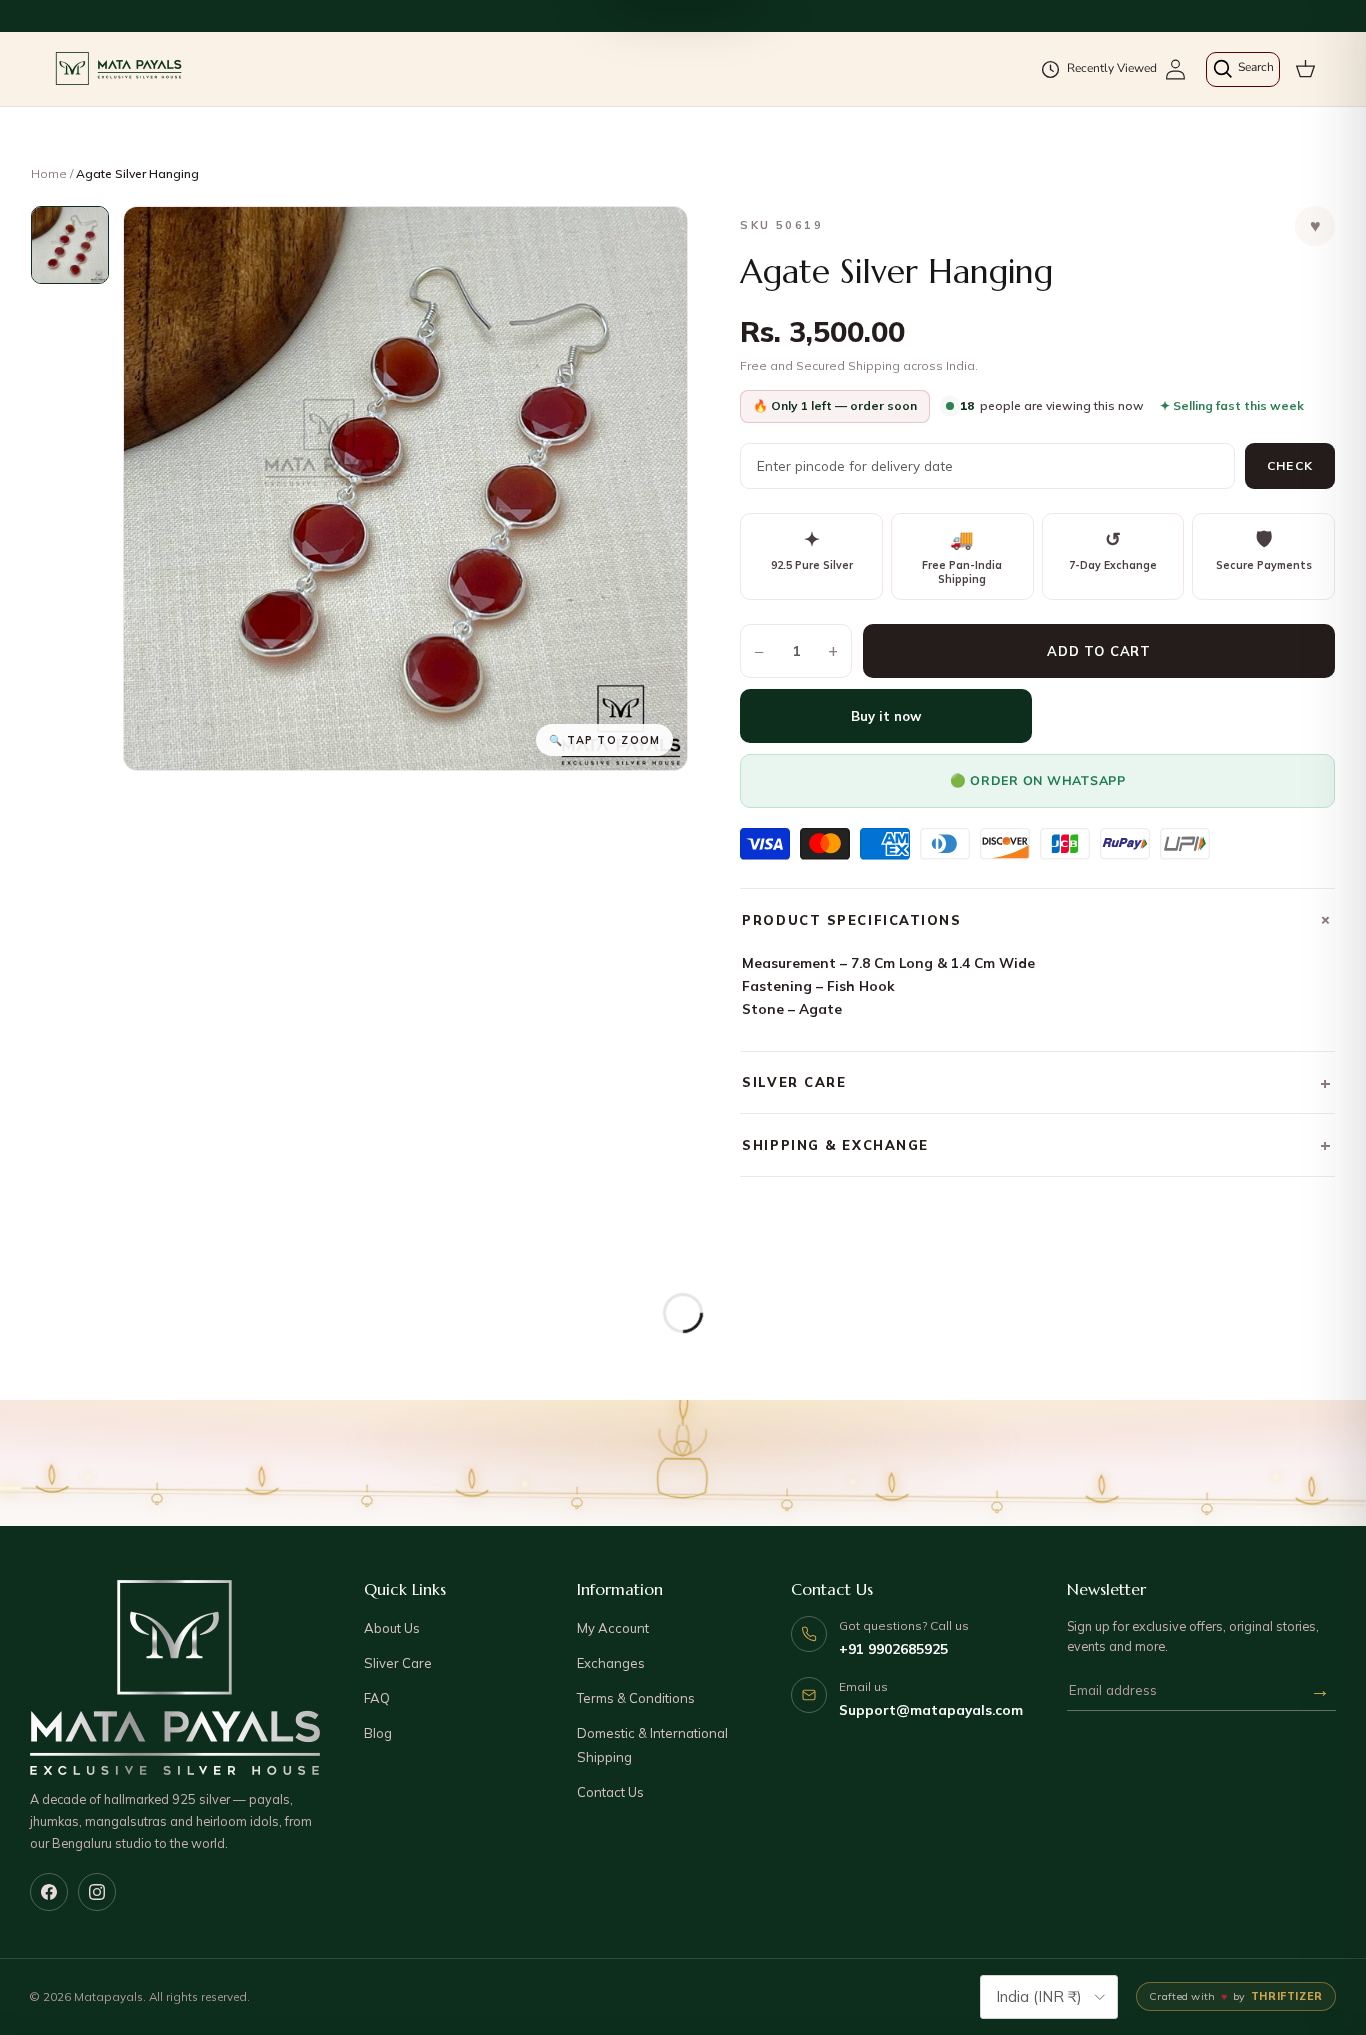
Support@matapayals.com (931, 1709)
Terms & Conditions (636, 1698)
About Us (392, 1628)
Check (1290, 465)
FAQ (377, 1698)
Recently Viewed (1112, 68)
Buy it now (886, 716)
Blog (378, 1733)
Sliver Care (398, 1663)
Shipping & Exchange (1037, 1144)
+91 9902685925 (893, 1648)
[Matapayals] (120, 69)
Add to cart (1099, 651)
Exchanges (611, 1663)
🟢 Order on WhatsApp (1038, 780)
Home (49, 173)
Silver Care (1037, 1082)
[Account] (1175, 69)
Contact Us (610, 1792)
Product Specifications (1038, 919)
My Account (613, 1628)
